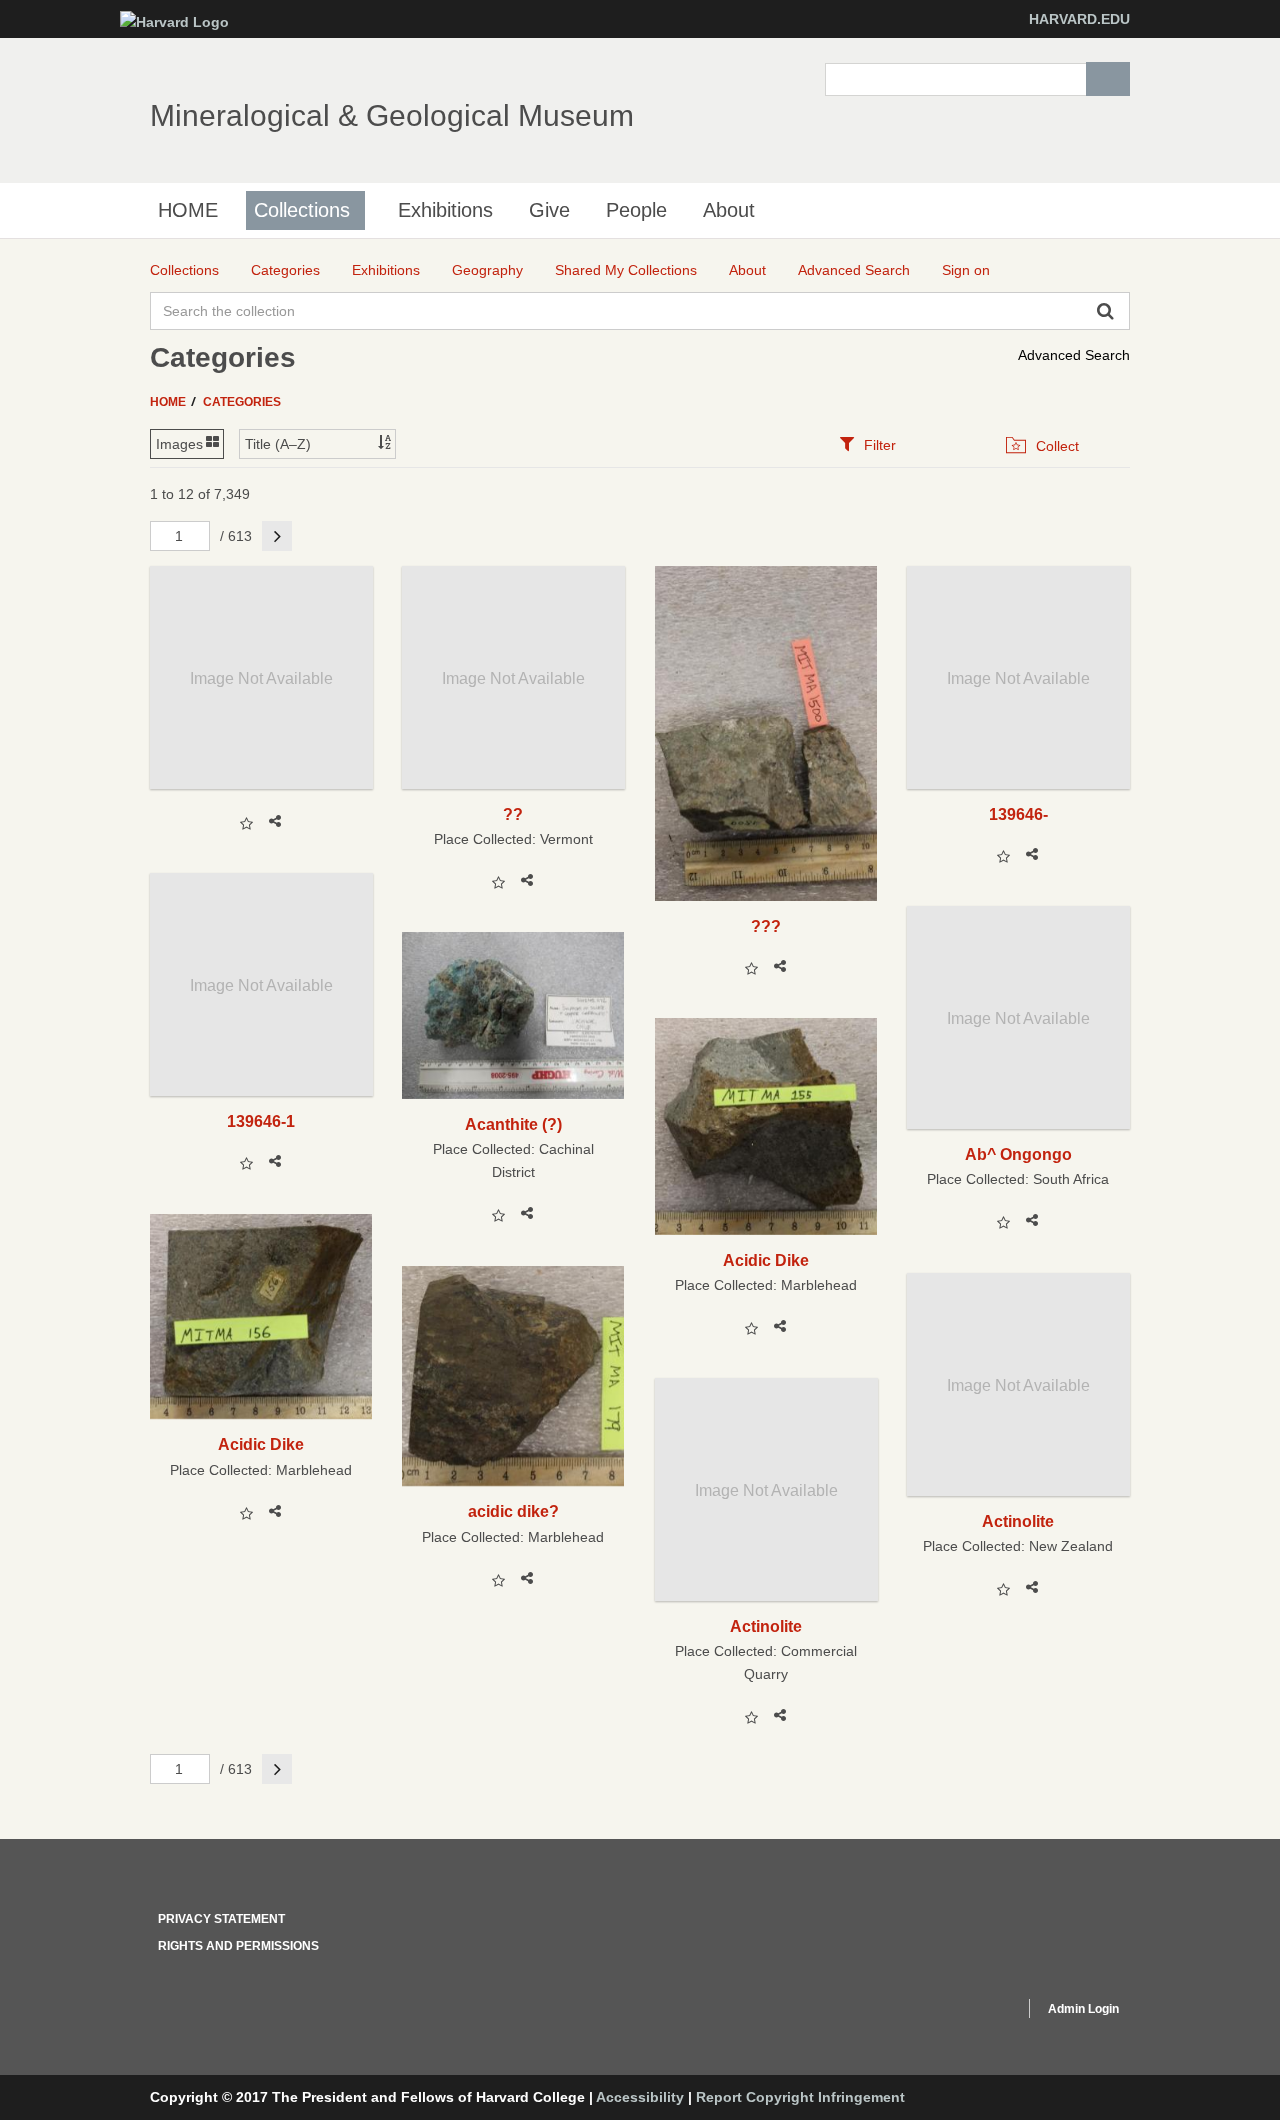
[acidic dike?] (513, 1376)
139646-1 (261, 1121)
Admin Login (1083, 2009)
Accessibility (640, 2097)
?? (513, 814)
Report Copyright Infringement (800, 2097)
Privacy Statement (221, 1919)
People (636, 210)
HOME (188, 210)
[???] (766, 733)
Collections (302, 210)
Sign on (966, 270)
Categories (242, 402)
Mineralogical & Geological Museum (392, 115)
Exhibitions (445, 210)
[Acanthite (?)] (513, 1015)
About (729, 210)
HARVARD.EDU (1079, 19)
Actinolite (1018, 1521)
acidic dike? (513, 1511)
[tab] (867, 444)
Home (169, 402)
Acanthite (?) (513, 1124)
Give (549, 210)
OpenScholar (971, 2012)
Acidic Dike (766, 1260)
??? (766, 926)
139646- (1018, 814)
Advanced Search (1074, 355)
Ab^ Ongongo (1018, 1154)
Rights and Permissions (238, 1946)
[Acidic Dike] (766, 1126)
